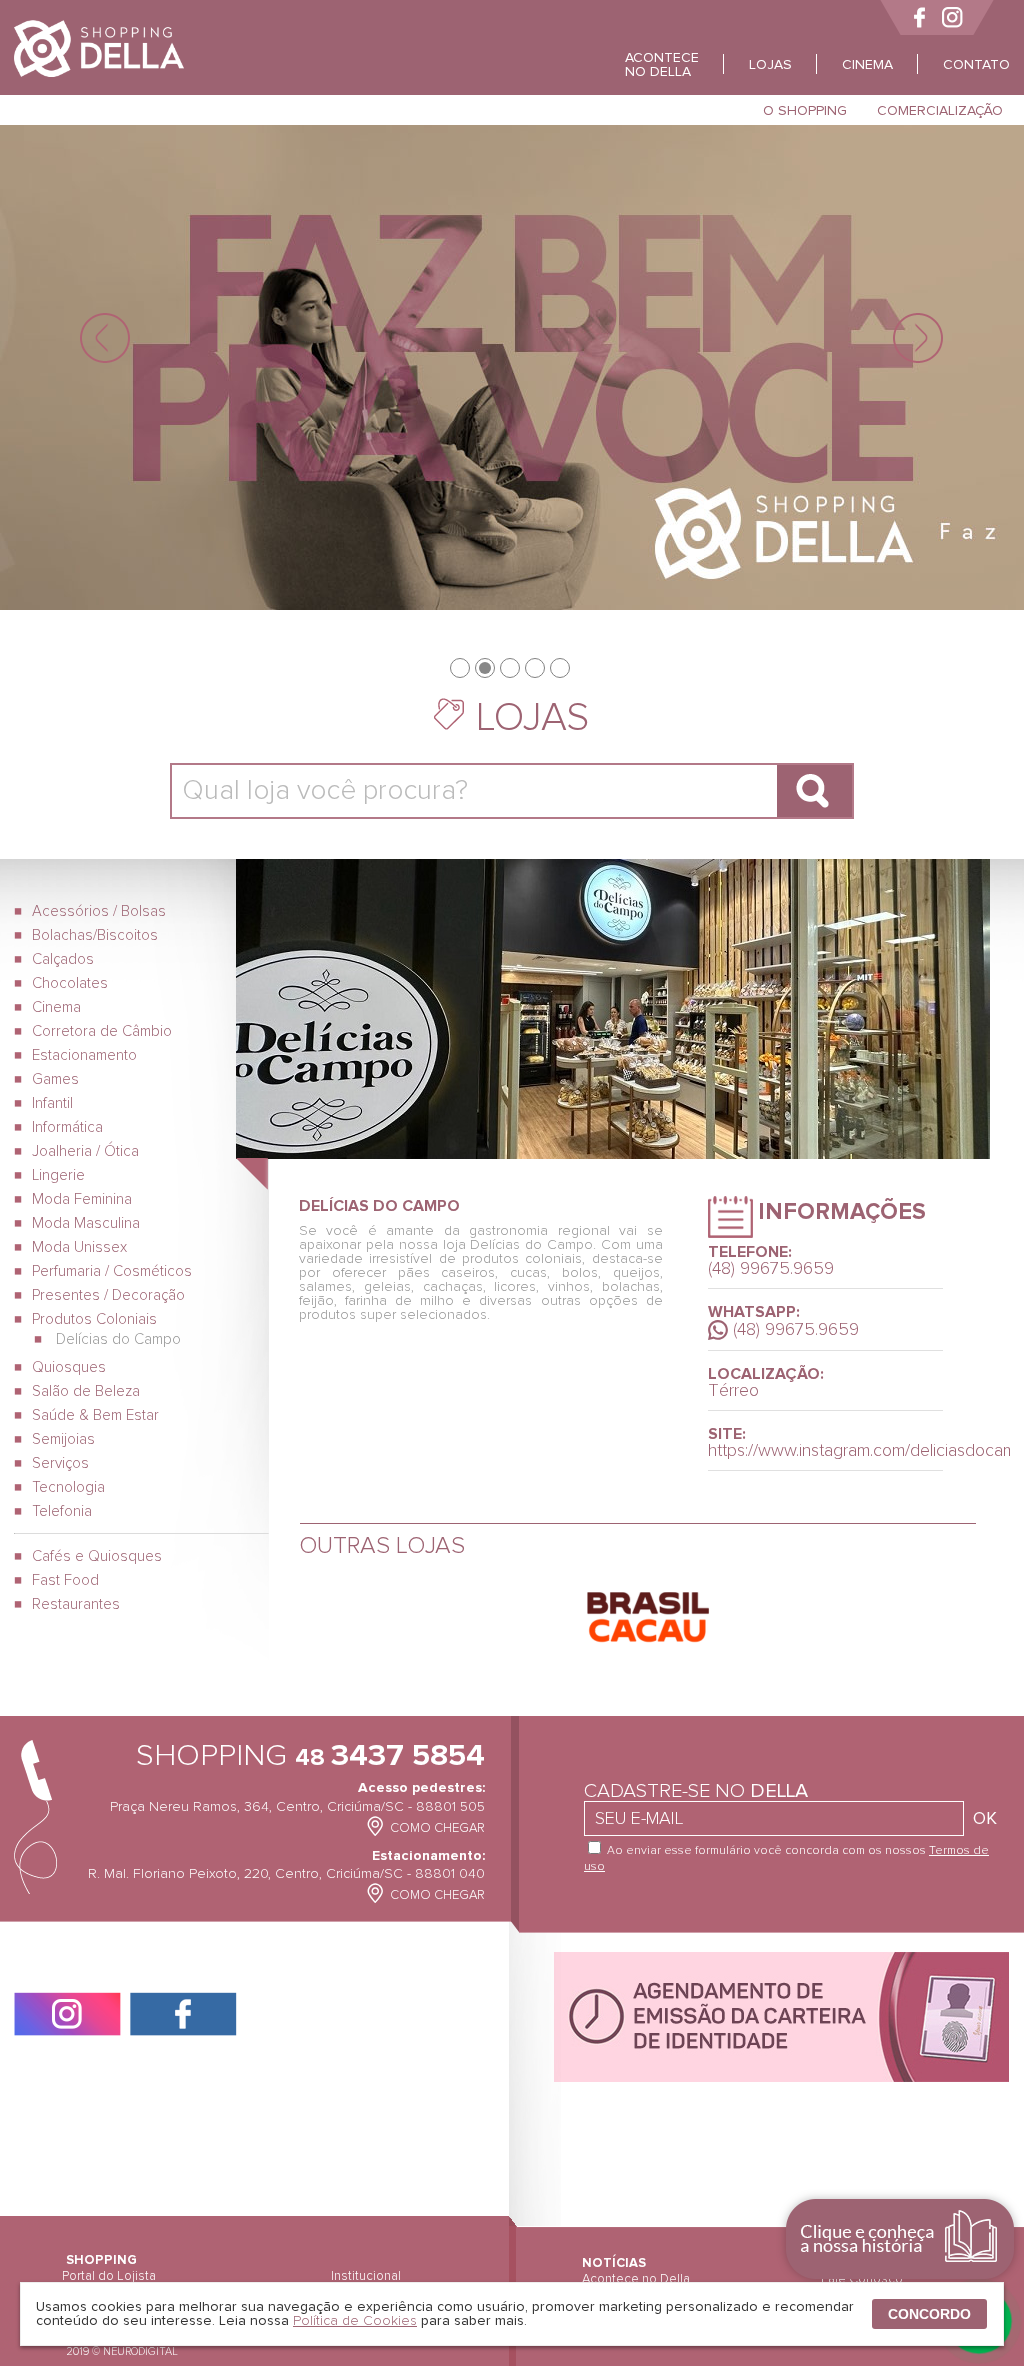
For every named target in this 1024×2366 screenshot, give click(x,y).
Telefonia (62, 1511)
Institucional (366, 2276)
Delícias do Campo (116, 1339)
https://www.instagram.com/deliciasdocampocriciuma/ (826, 1451)
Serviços (60, 1463)
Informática (67, 1127)
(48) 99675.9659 (796, 1330)
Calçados (63, 959)
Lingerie (58, 1175)
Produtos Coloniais (94, 1319)
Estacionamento (84, 1055)
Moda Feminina (82, 1199)
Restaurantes (76, 1604)
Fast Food (65, 1580)
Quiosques (69, 1367)
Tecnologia (68, 1487)
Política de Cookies (355, 2321)
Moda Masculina (86, 1223)
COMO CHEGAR (437, 1828)
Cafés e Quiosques (97, 1556)
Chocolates (70, 983)
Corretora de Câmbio (102, 1031)
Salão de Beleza (86, 1391)
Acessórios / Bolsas (99, 911)
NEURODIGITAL (140, 2351)
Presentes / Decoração (108, 1295)
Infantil (52, 1103)
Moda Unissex (79, 1247)
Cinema (56, 1007)
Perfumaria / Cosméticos (112, 1271)
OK (985, 1819)
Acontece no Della (636, 2279)
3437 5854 (390, 1756)
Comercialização (940, 111)
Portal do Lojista (109, 2276)
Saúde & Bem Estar (95, 1415)
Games (55, 1079)
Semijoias (63, 1439)
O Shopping (805, 111)
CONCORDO (929, 2314)
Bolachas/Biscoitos (95, 935)
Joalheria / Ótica (85, 1151)
